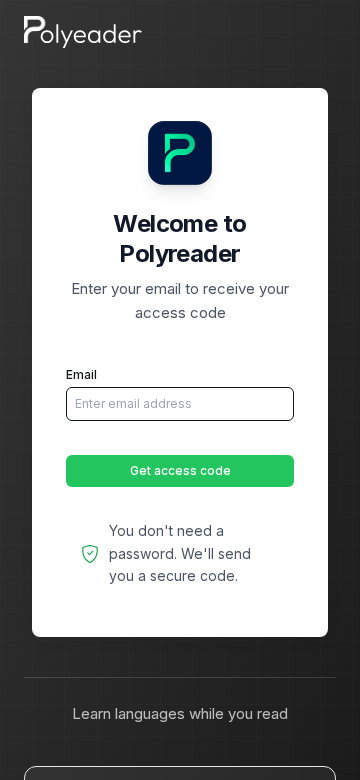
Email (81, 374)
